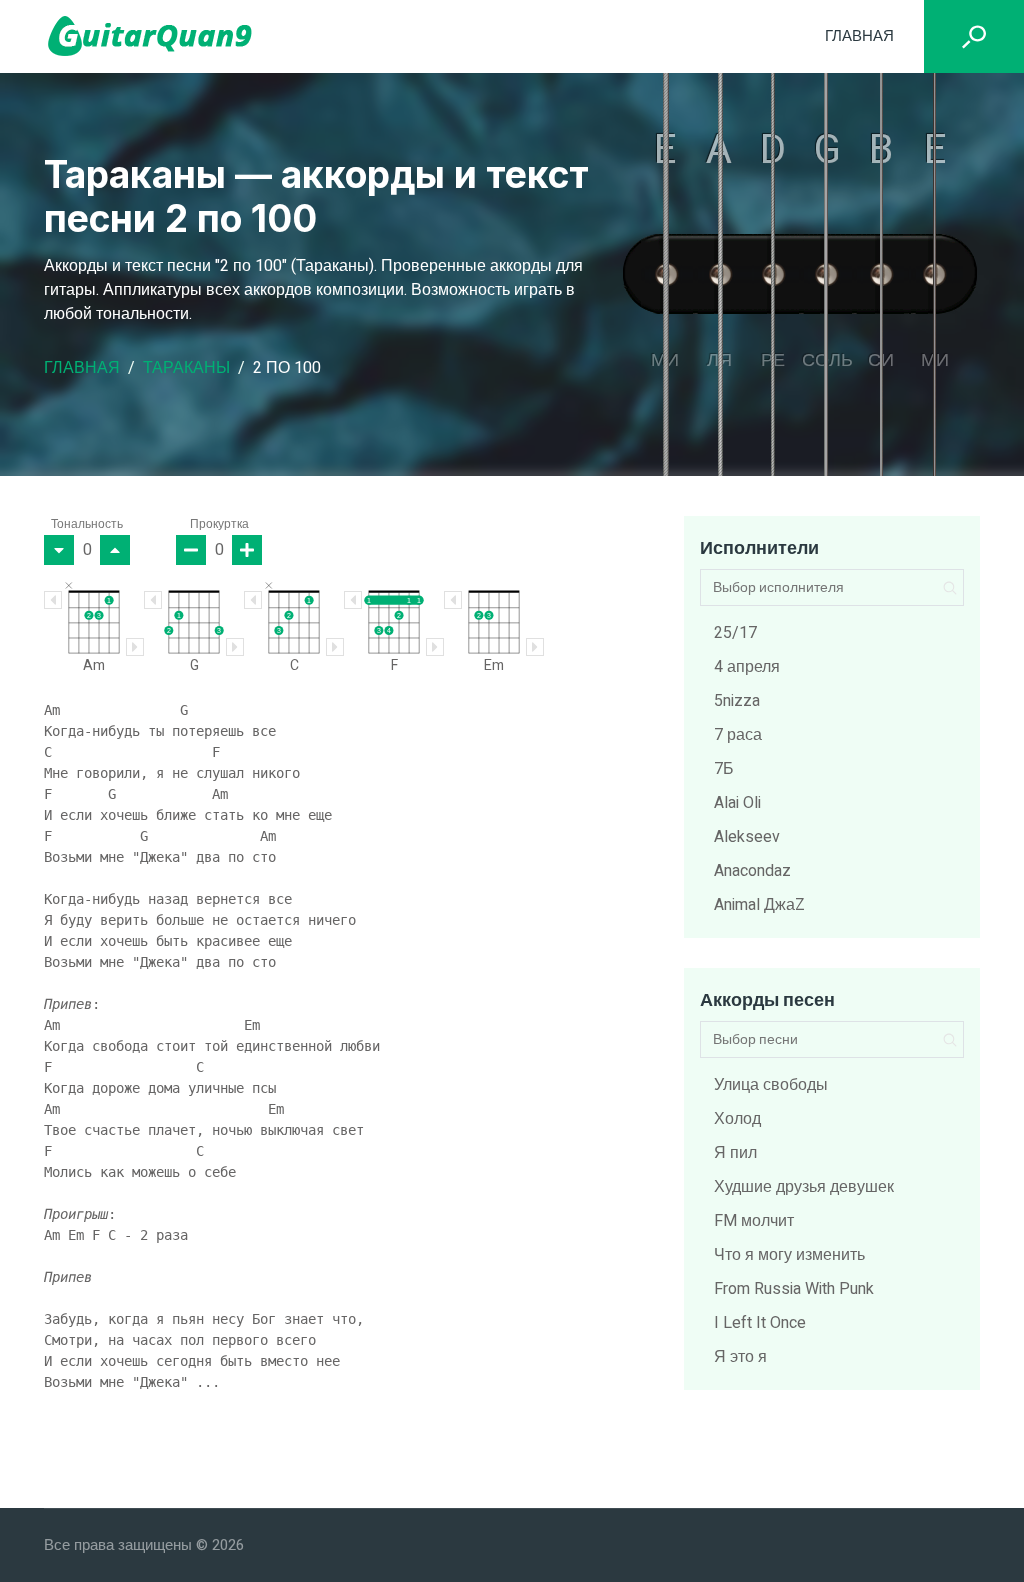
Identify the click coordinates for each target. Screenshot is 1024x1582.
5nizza (737, 701)
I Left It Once (760, 1323)
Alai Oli (737, 803)
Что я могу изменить (789, 1255)
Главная (859, 36)
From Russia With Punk (794, 1289)
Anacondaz (752, 871)
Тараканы (186, 368)
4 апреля (747, 667)
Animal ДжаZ (759, 905)
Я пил (735, 1153)
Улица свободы (771, 1085)
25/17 (735, 633)
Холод (737, 1119)
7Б (724, 769)
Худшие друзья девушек (804, 1187)
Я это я (740, 1357)
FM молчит (754, 1221)
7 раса (738, 735)
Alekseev (747, 837)
